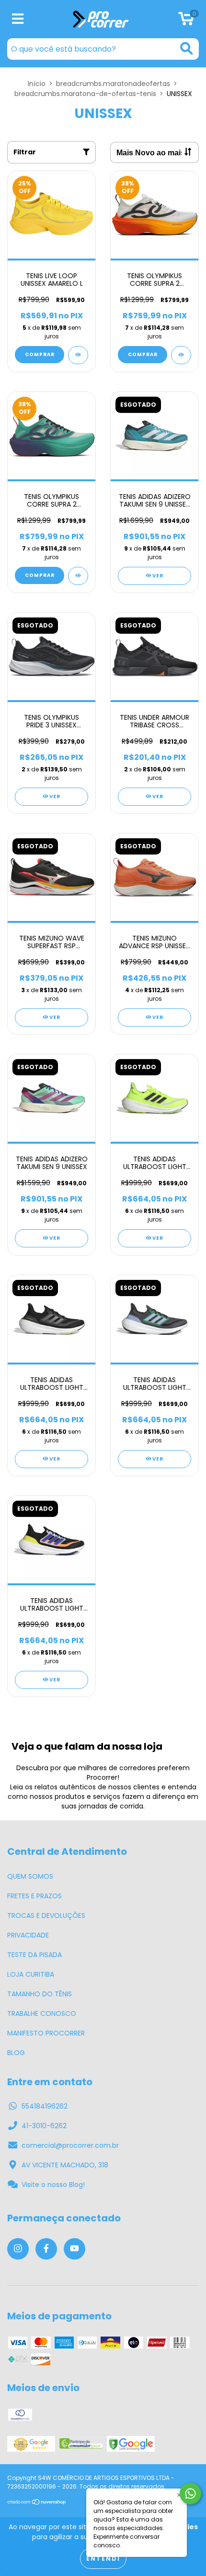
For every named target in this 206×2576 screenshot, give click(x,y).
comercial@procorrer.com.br (70, 2145)
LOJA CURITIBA (31, 1974)
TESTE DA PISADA (34, 1955)
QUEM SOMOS (30, 1876)
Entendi (103, 2559)
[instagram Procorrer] (18, 2249)
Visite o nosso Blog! (53, 2185)
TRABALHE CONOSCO (42, 2013)
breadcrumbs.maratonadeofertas (113, 84)
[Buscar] (187, 49)
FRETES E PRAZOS (34, 1896)
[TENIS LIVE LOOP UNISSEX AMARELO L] (78, 355)
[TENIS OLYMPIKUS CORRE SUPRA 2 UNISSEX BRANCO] (181, 355)
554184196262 (45, 2106)
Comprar (40, 354)
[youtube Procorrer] (74, 2249)
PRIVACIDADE (28, 1935)
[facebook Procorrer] (46, 2249)
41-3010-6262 (44, 2126)
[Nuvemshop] (37, 2503)
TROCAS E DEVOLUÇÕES (46, 1916)
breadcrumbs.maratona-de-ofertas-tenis (85, 94)
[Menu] (18, 19)
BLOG (16, 2053)
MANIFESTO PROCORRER (46, 2033)
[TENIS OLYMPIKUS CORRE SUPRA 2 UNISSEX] (78, 576)
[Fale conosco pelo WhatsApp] (190, 2494)
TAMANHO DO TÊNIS (40, 1994)
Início (37, 84)
